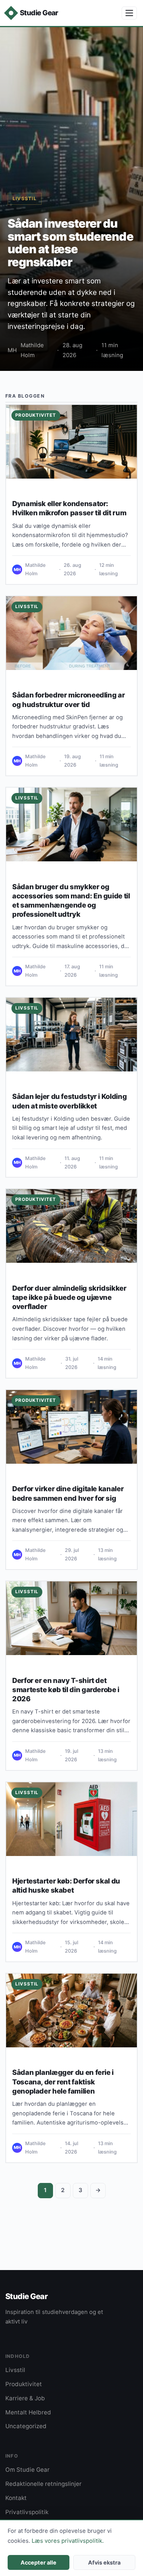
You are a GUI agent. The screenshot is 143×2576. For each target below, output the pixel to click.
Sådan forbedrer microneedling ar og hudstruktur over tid (68, 699)
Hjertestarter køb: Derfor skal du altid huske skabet (66, 1885)
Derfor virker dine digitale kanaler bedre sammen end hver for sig (68, 1493)
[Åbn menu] (129, 13)
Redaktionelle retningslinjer (43, 2484)
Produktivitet (36, 415)
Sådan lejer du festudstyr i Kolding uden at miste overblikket (69, 1101)
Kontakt (16, 2498)
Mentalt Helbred (28, 2412)
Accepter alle (39, 2562)
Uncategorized (26, 2426)
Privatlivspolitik (27, 2512)
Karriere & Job (25, 2398)
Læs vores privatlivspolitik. (68, 2541)
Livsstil (25, 198)
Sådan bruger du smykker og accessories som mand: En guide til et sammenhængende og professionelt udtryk (71, 900)
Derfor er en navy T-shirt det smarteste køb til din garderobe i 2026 (66, 1689)
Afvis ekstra (104, 2562)
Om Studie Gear (27, 2470)
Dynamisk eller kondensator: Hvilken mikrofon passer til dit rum (69, 508)
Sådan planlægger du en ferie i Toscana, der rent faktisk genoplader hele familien (63, 2081)
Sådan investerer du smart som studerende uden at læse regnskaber (71, 243)
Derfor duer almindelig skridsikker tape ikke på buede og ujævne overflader (69, 1297)
